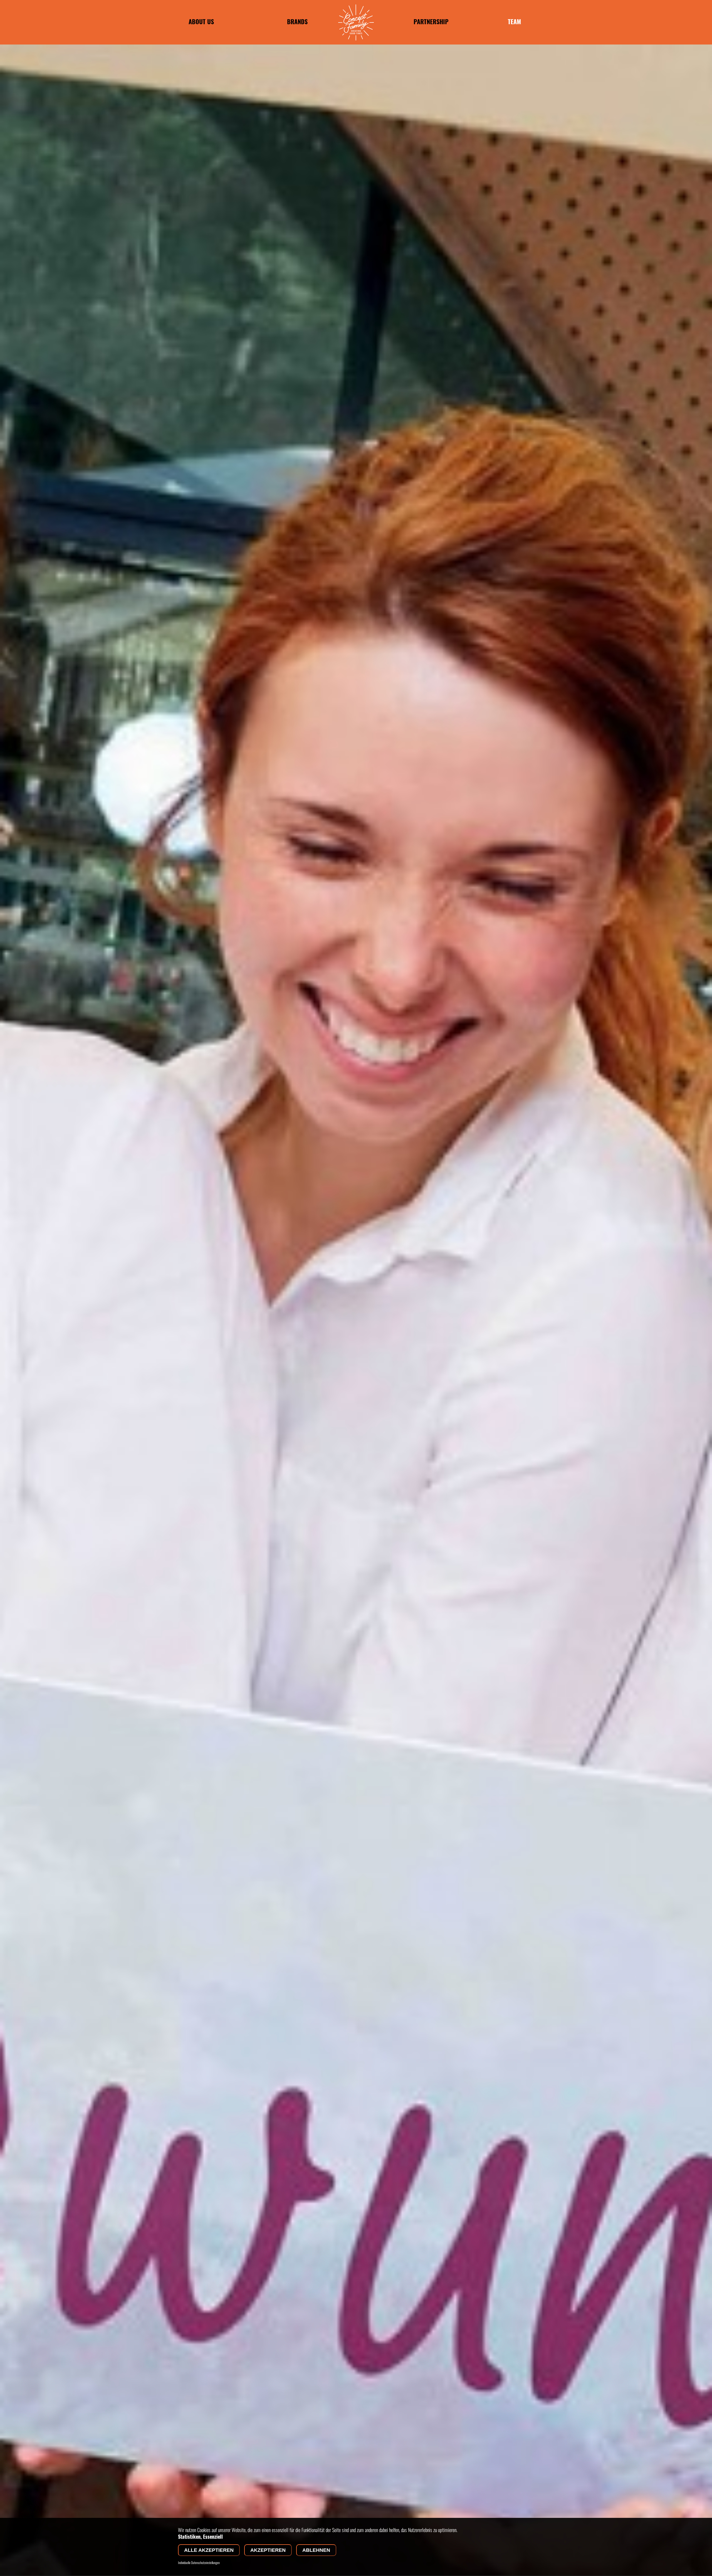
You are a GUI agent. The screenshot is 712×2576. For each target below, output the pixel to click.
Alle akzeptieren (209, 2550)
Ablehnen (316, 2550)
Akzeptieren (268, 2550)
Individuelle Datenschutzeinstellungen (199, 2563)
